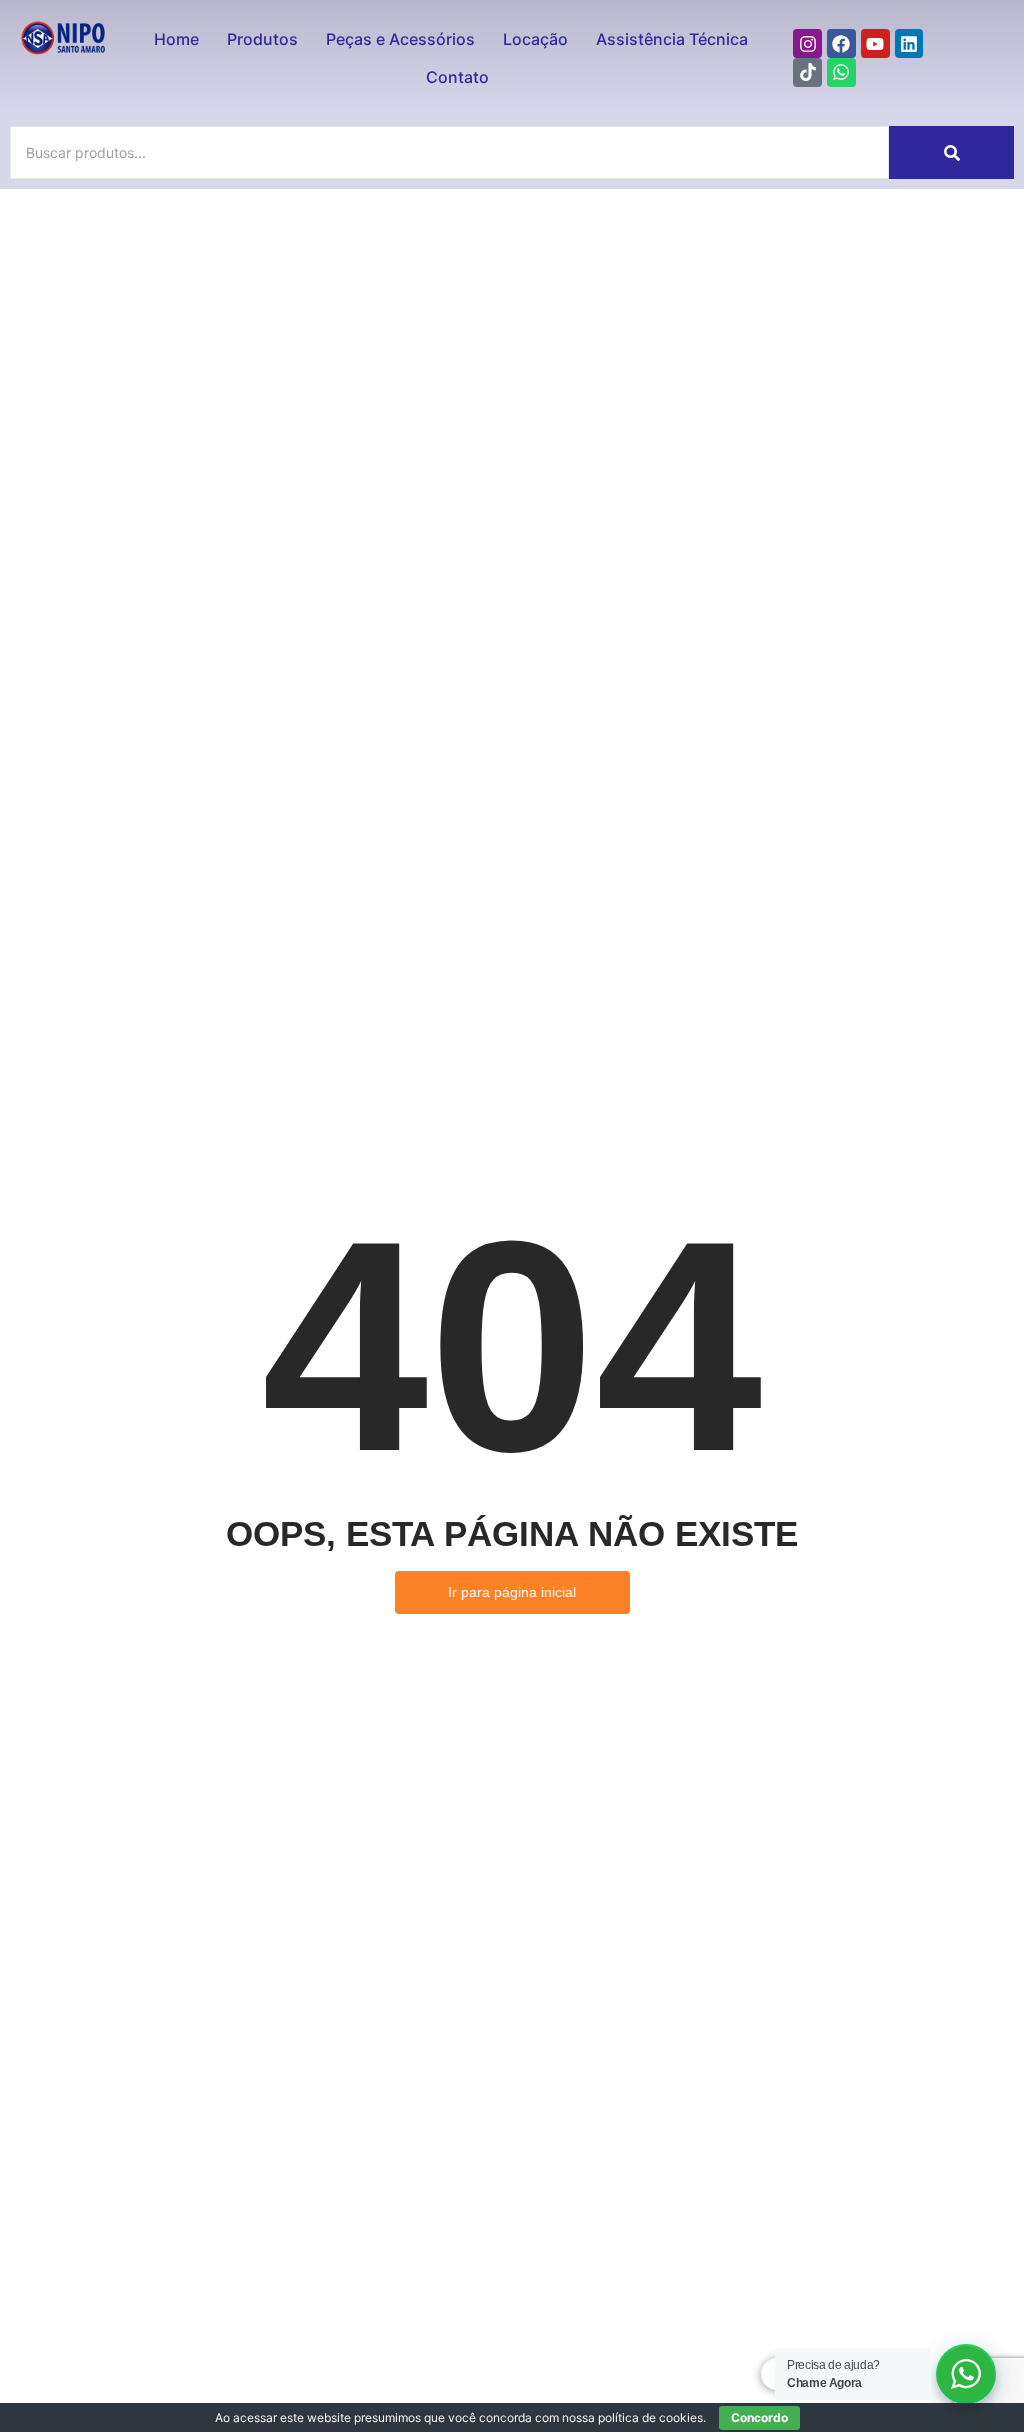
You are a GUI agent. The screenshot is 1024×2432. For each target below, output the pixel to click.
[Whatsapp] (841, 72)
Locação (535, 39)
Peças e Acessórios (400, 39)
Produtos (262, 39)
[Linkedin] (909, 43)
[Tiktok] (807, 72)
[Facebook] (841, 43)
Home (176, 39)
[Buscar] (951, 152)
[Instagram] (807, 43)
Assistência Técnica (672, 39)
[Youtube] (875, 43)
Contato (457, 77)
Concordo (759, 2417)
